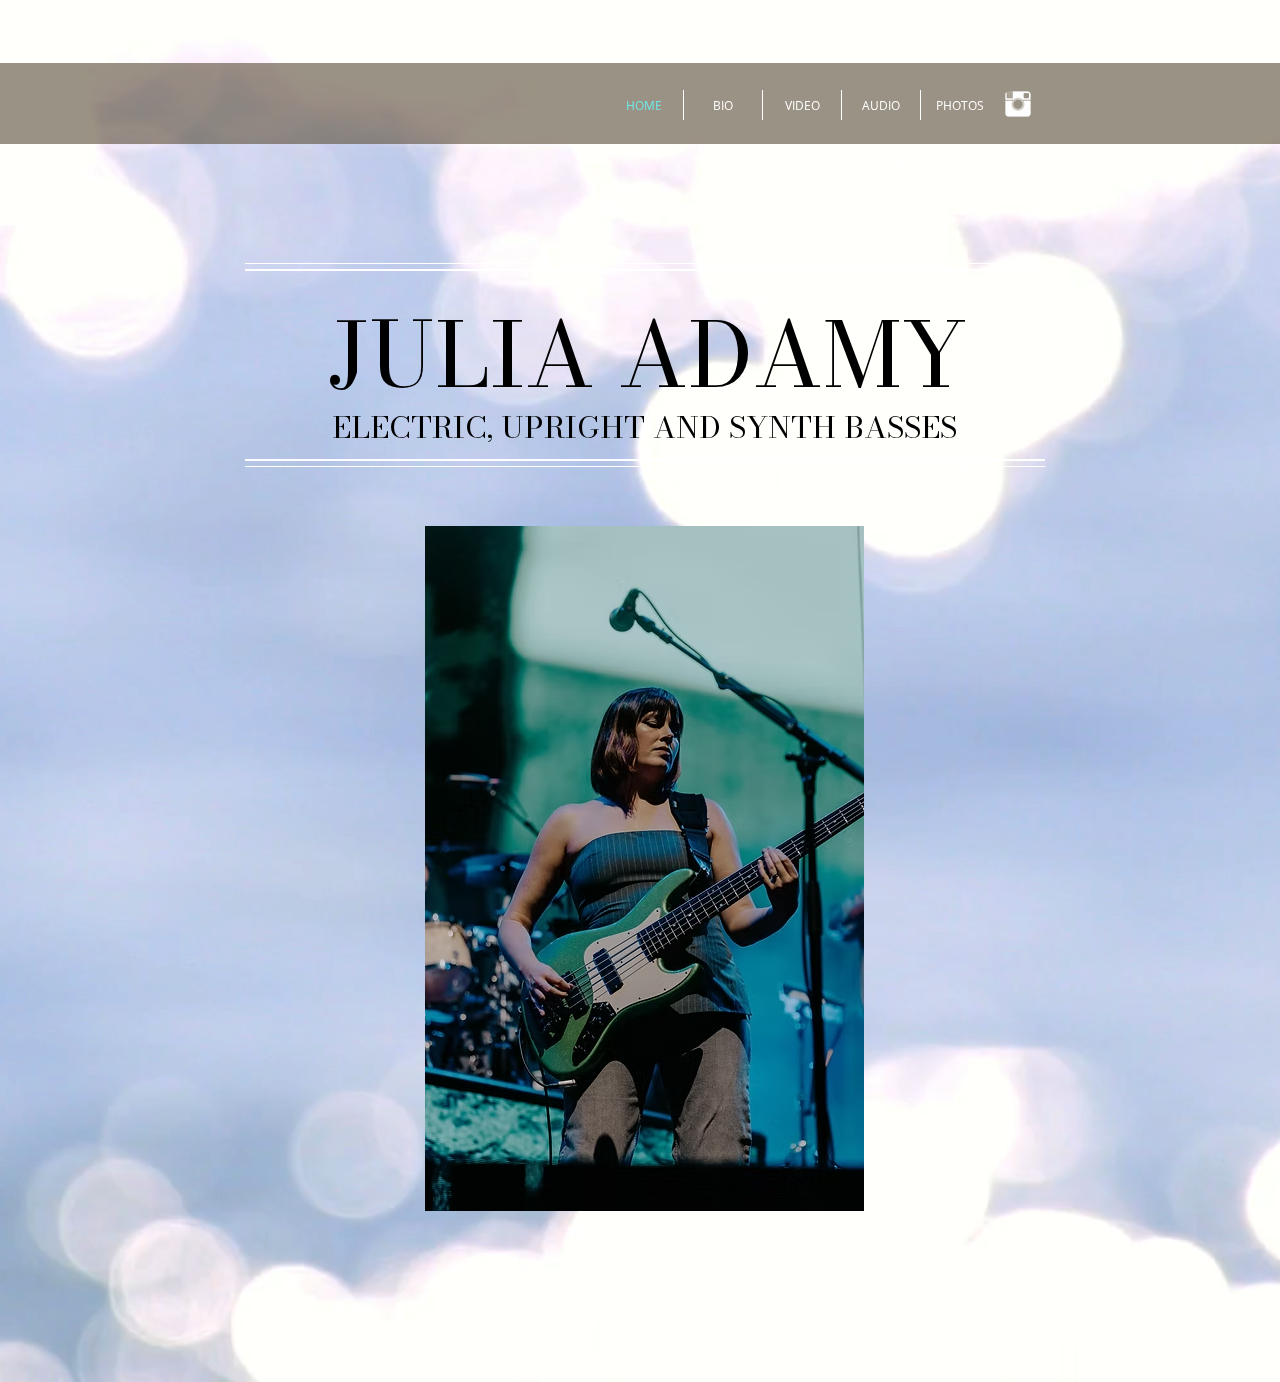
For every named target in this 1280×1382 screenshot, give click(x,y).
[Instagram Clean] (1018, 104)
